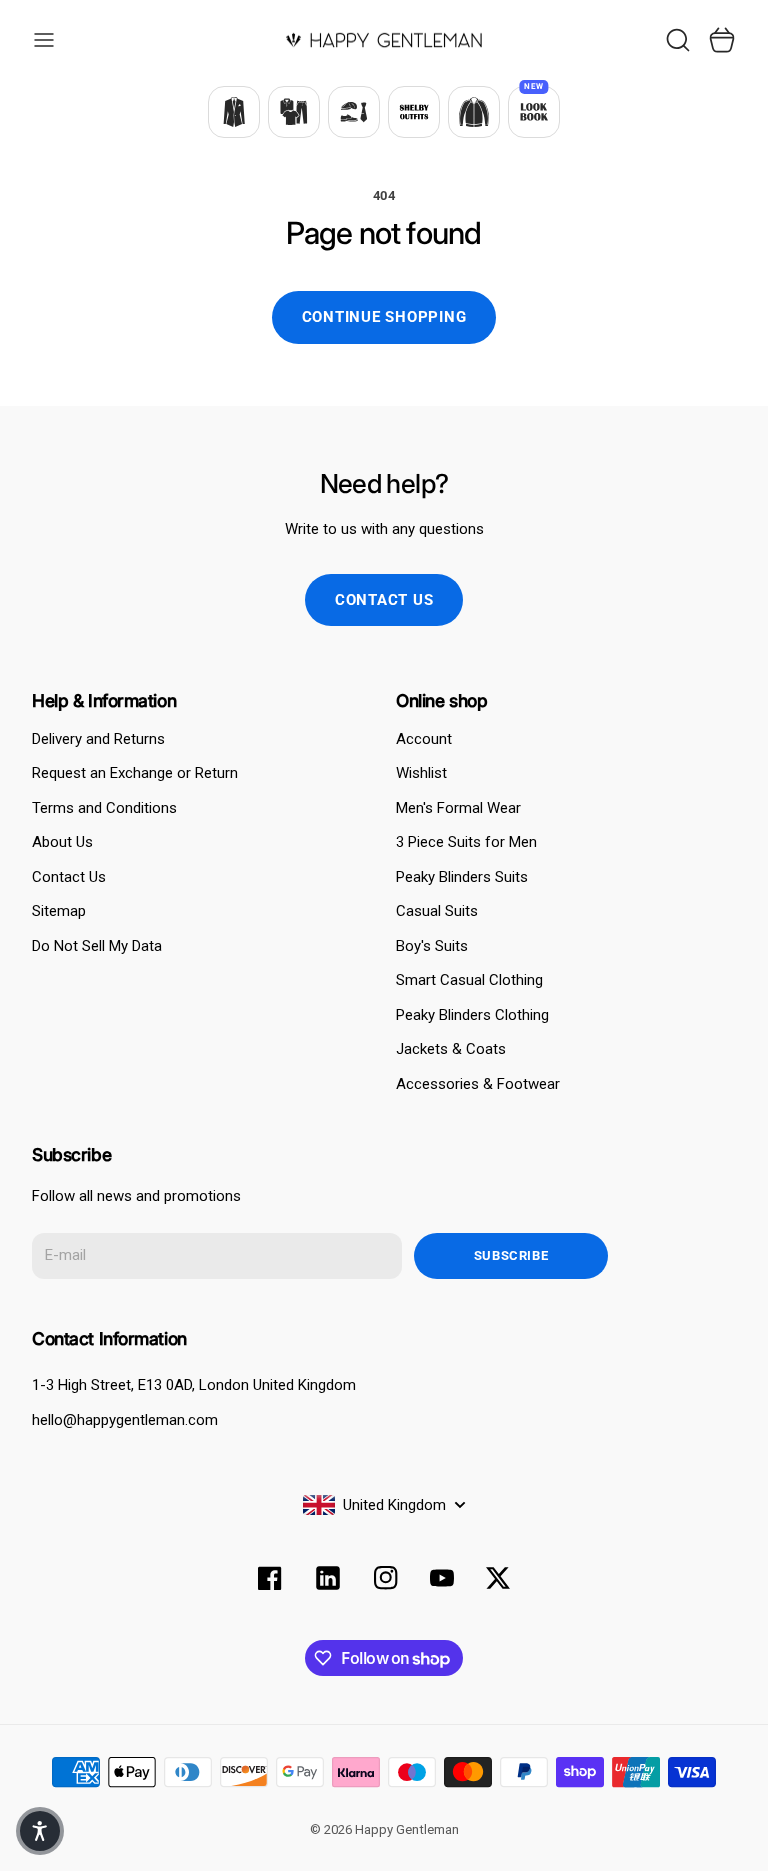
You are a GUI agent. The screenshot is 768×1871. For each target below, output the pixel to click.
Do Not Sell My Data (97, 946)
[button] (40, 1831)
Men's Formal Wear (458, 808)
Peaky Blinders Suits (462, 877)
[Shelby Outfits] (414, 112)
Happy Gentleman (407, 1829)
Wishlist (421, 773)
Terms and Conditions (104, 808)
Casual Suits (437, 911)
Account (424, 739)
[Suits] (234, 112)
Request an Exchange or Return (135, 773)
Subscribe (511, 1255)
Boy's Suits (432, 946)
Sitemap (59, 911)
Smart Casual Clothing (469, 980)
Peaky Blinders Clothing (472, 1015)
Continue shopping (384, 317)
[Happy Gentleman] (384, 40)
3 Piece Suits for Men (466, 842)
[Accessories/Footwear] (354, 112)
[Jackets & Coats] (474, 112)
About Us (62, 842)
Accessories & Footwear (478, 1084)
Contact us (384, 600)
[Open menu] (44, 40)
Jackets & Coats (451, 1049)
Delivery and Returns (98, 739)
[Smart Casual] (294, 112)
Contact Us (69, 877)
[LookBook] (534, 112)
